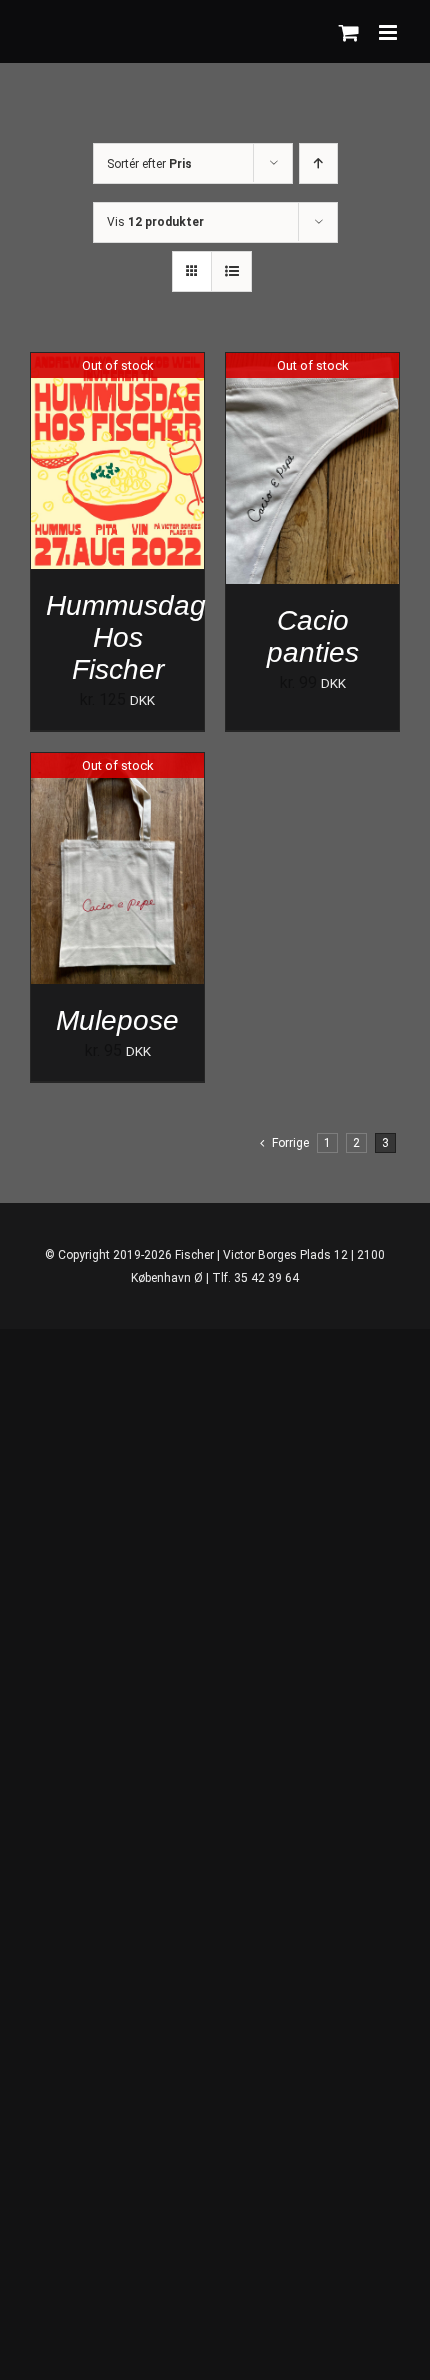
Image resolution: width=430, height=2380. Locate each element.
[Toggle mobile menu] (389, 32)
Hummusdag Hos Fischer (126, 637)
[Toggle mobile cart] (349, 32)
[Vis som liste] (231, 271)
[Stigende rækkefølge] (318, 163)
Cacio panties (313, 636)
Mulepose (117, 1020)
